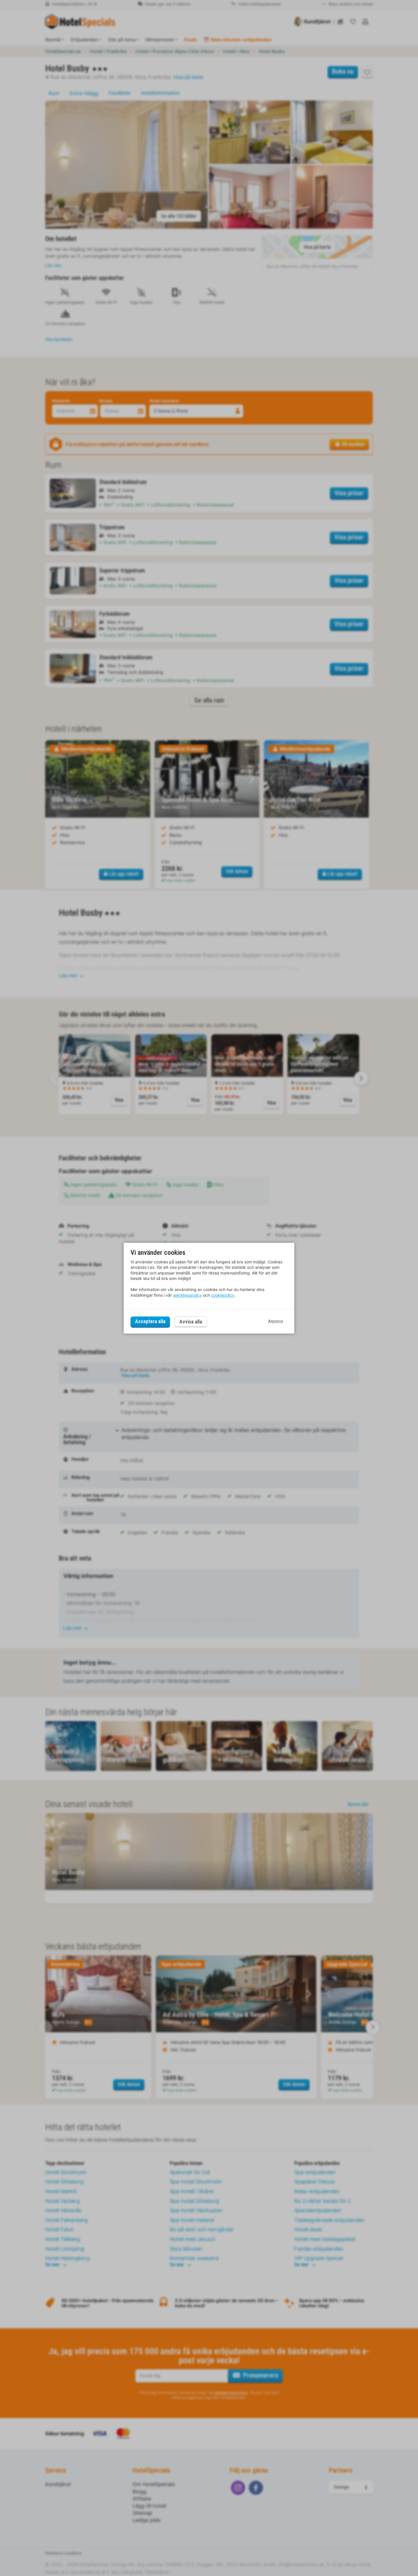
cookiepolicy (223, 1295)
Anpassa (276, 1322)
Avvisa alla (191, 1322)
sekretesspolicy (187, 1295)
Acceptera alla (150, 1322)
